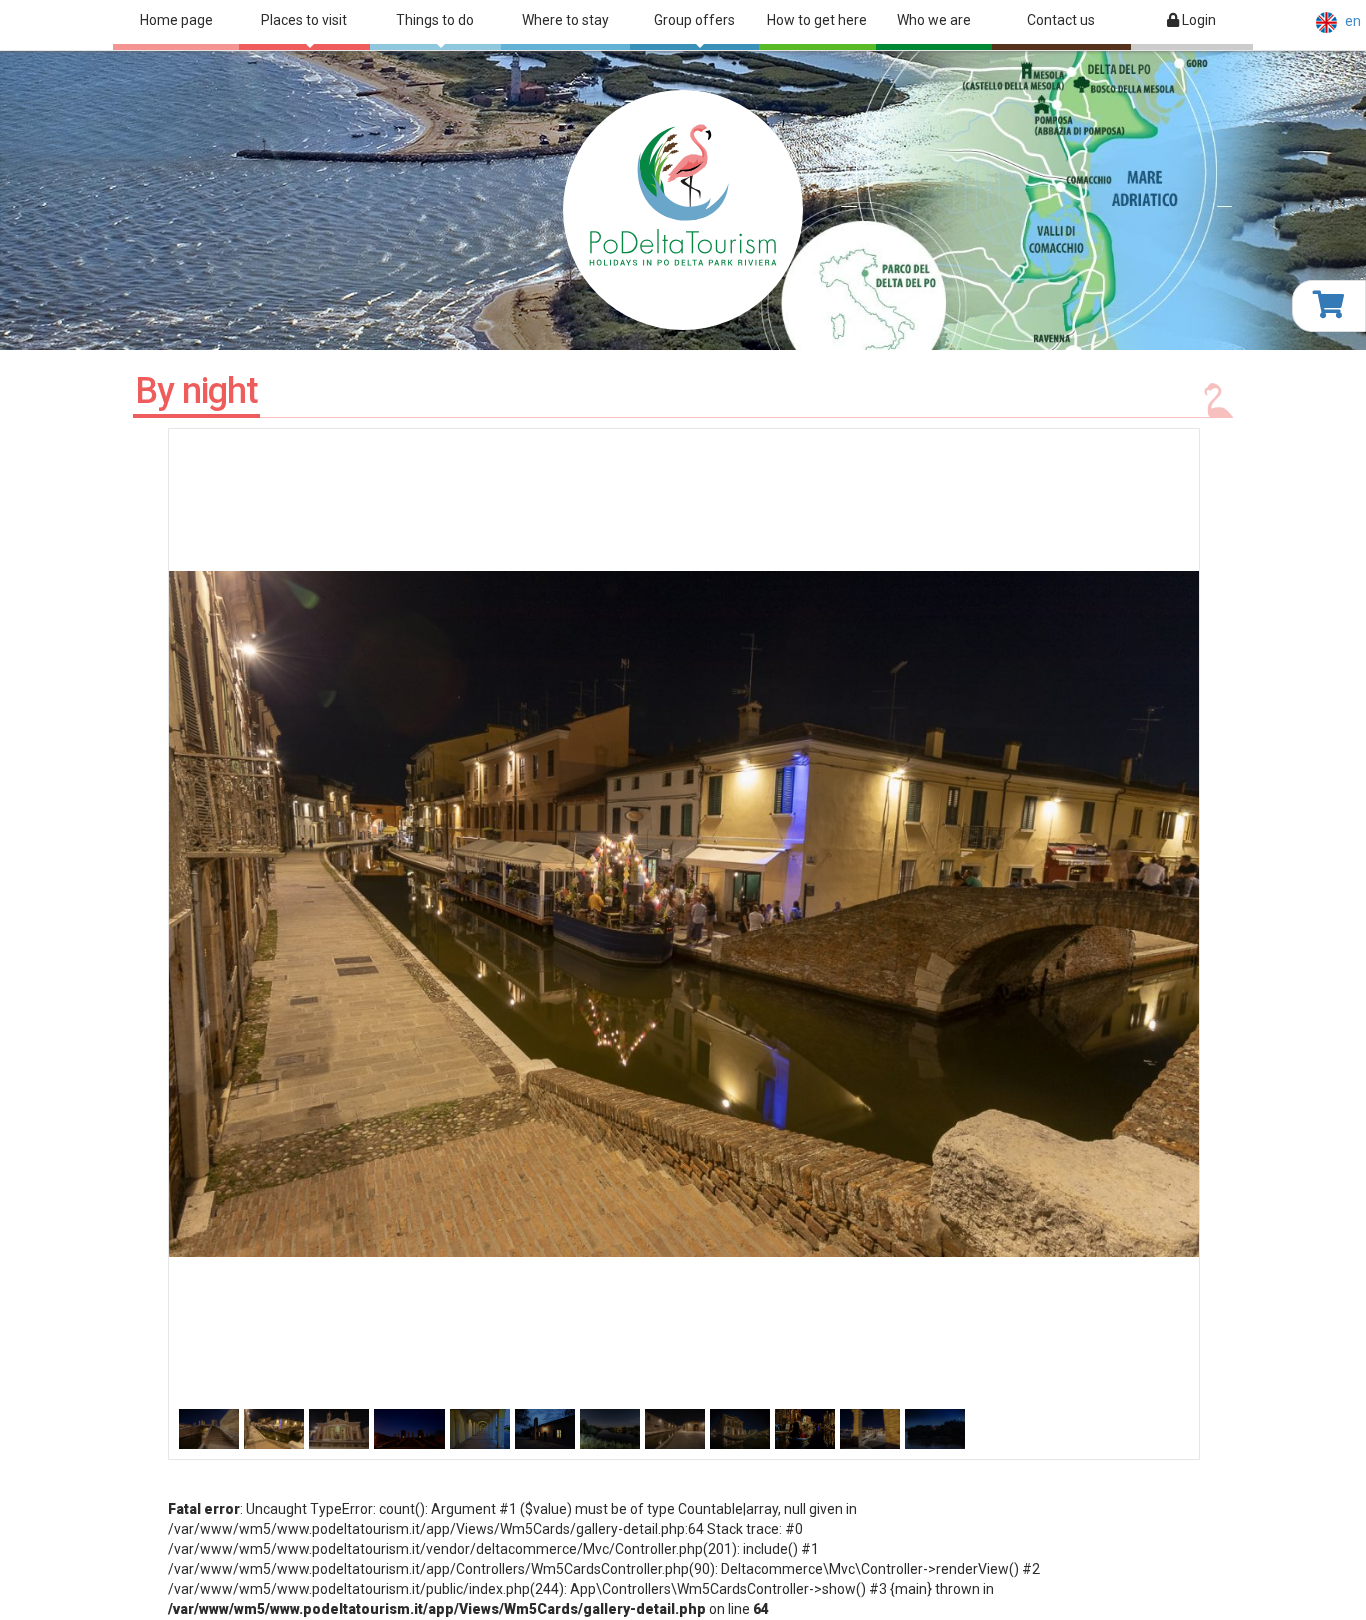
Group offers (694, 20)
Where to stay (565, 20)
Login (1197, 20)
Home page (176, 20)
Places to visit (304, 20)
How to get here (817, 20)
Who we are (934, 20)
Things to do (435, 20)
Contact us (1061, 20)
